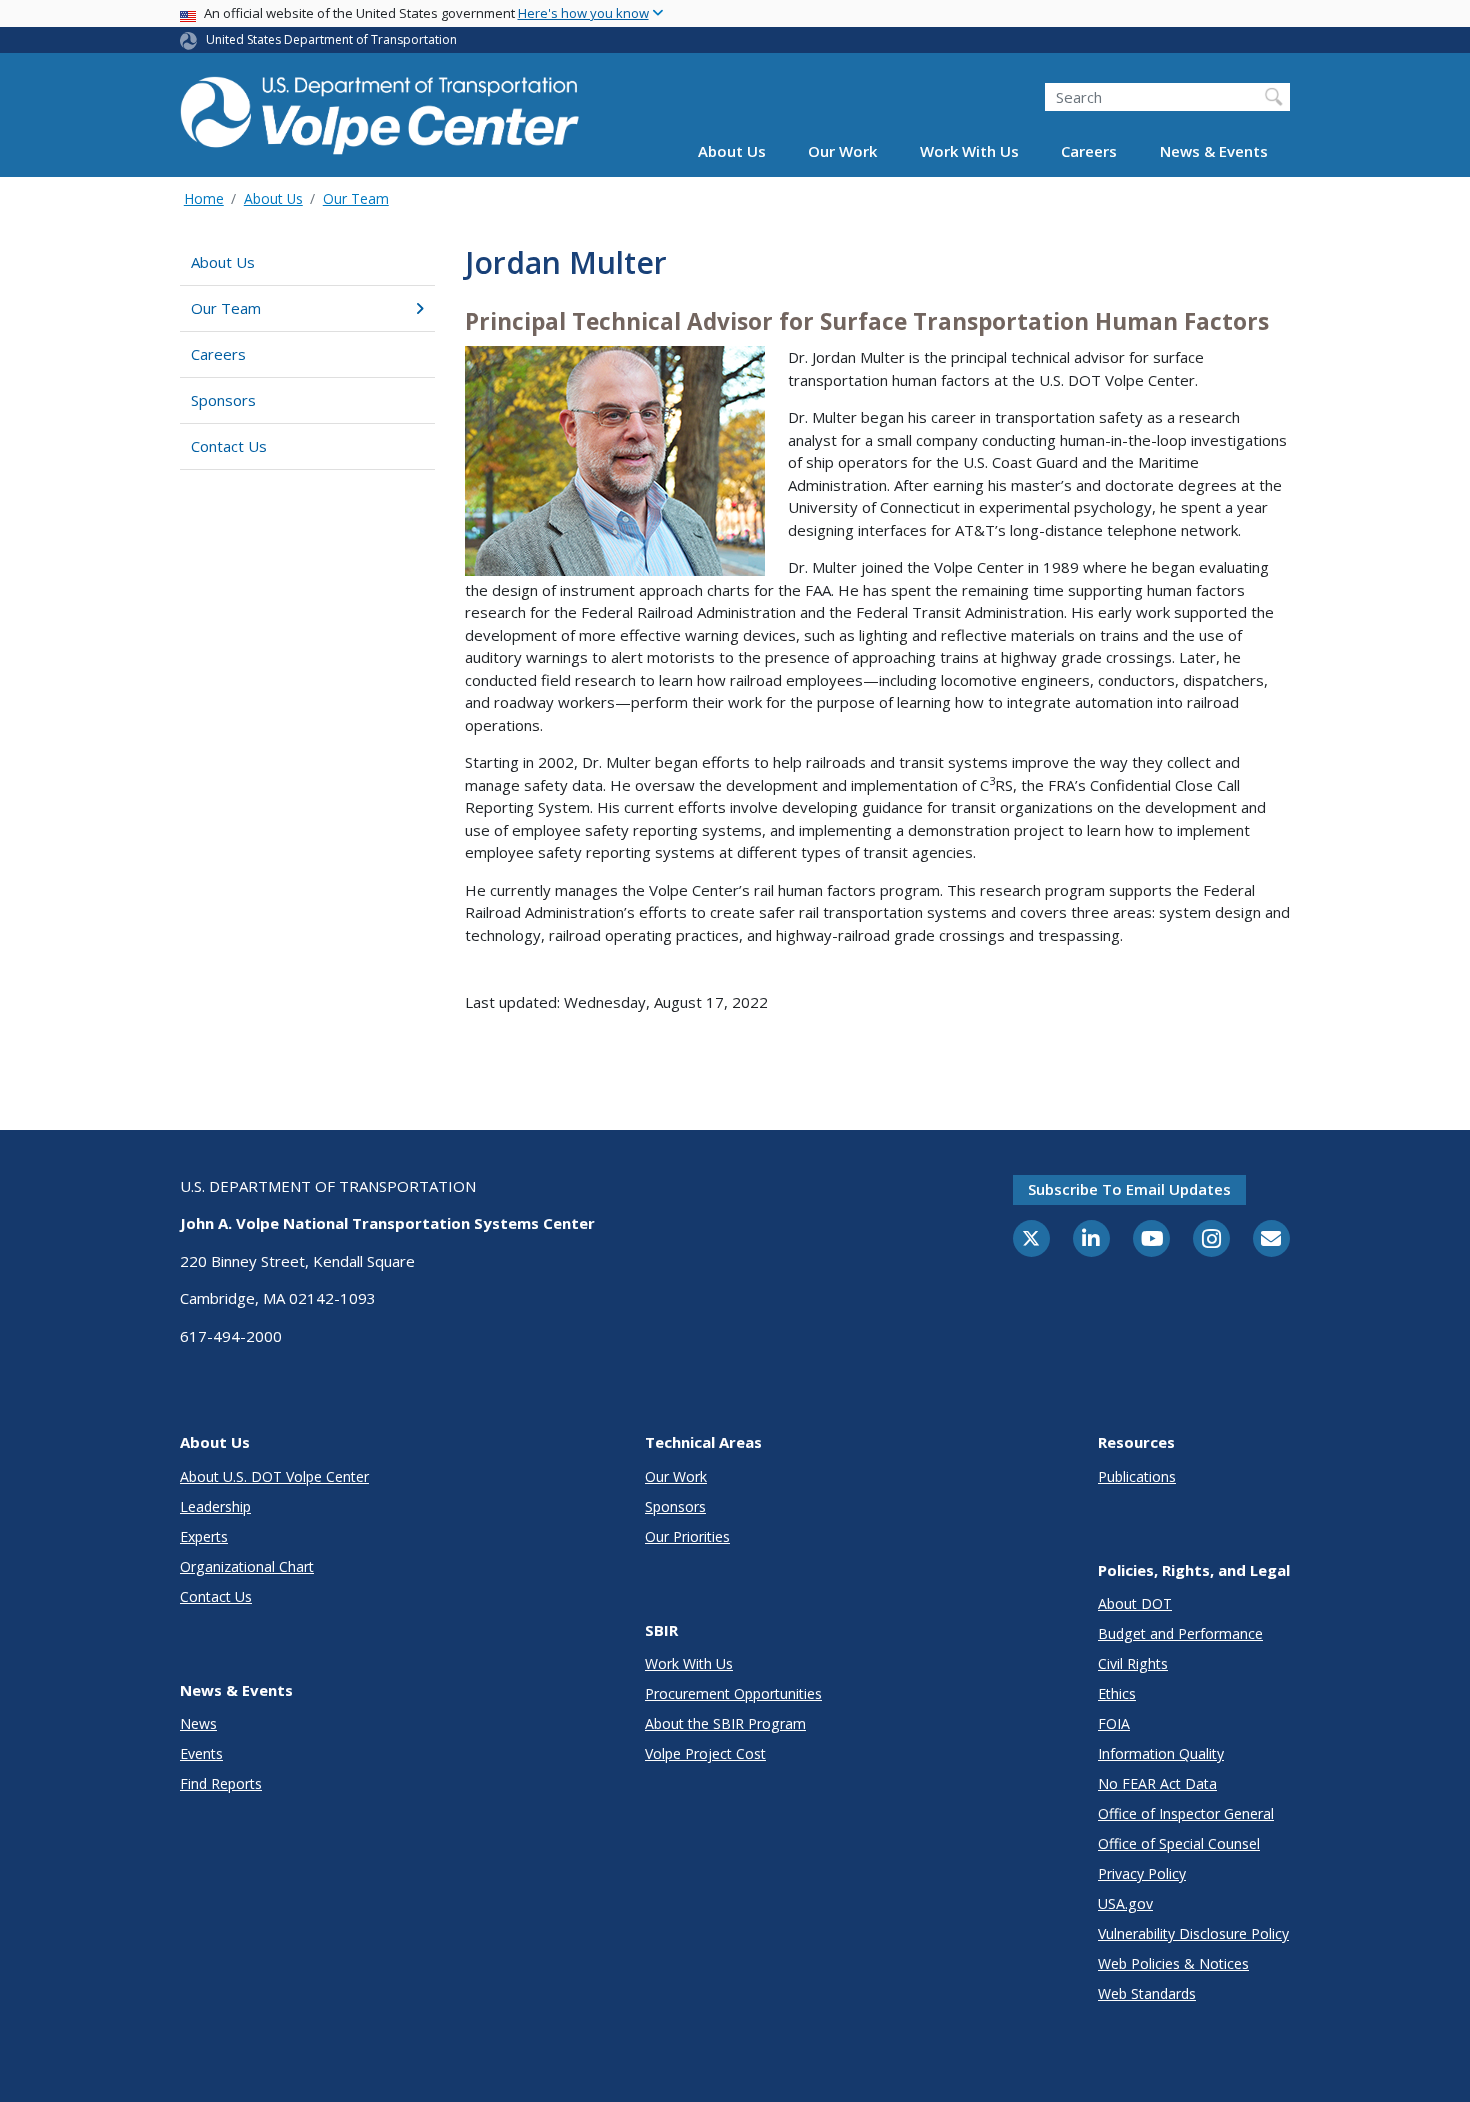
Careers (1089, 152)
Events (201, 1753)
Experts (204, 1536)
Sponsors (223, 400)
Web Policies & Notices (1173, 1963)
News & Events (1214, 152)
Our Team (356, 198)
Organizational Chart (247, 1566)
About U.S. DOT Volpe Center (274, 1476)
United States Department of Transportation (331, 39)
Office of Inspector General (1186, 1813)
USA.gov (1125, 1903)
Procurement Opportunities (733, 1693)
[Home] (380, 111)
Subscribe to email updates (1129, 1189)
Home (204, 198)
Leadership (215, 1506)
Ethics (1117, 1693)
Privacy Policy (1142, 1873)
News (198, 1723)
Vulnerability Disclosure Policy (1193, 1933)
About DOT (1135, 1603)
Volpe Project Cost (705, 1753)
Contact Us (229, 446)
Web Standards (1147, 1993)
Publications (1137, 1476)
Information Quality (1161, 1753)
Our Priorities (687, 1536)
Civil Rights (1133, 1663)
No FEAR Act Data (1157, 1783)
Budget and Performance (1180, 1633)
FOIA (1114, 1723)
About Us (732, 152)
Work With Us (969, 152)
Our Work (842, 152)
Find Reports (221, 1783)
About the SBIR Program (725, 1723)
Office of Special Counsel (1179, 1843)
